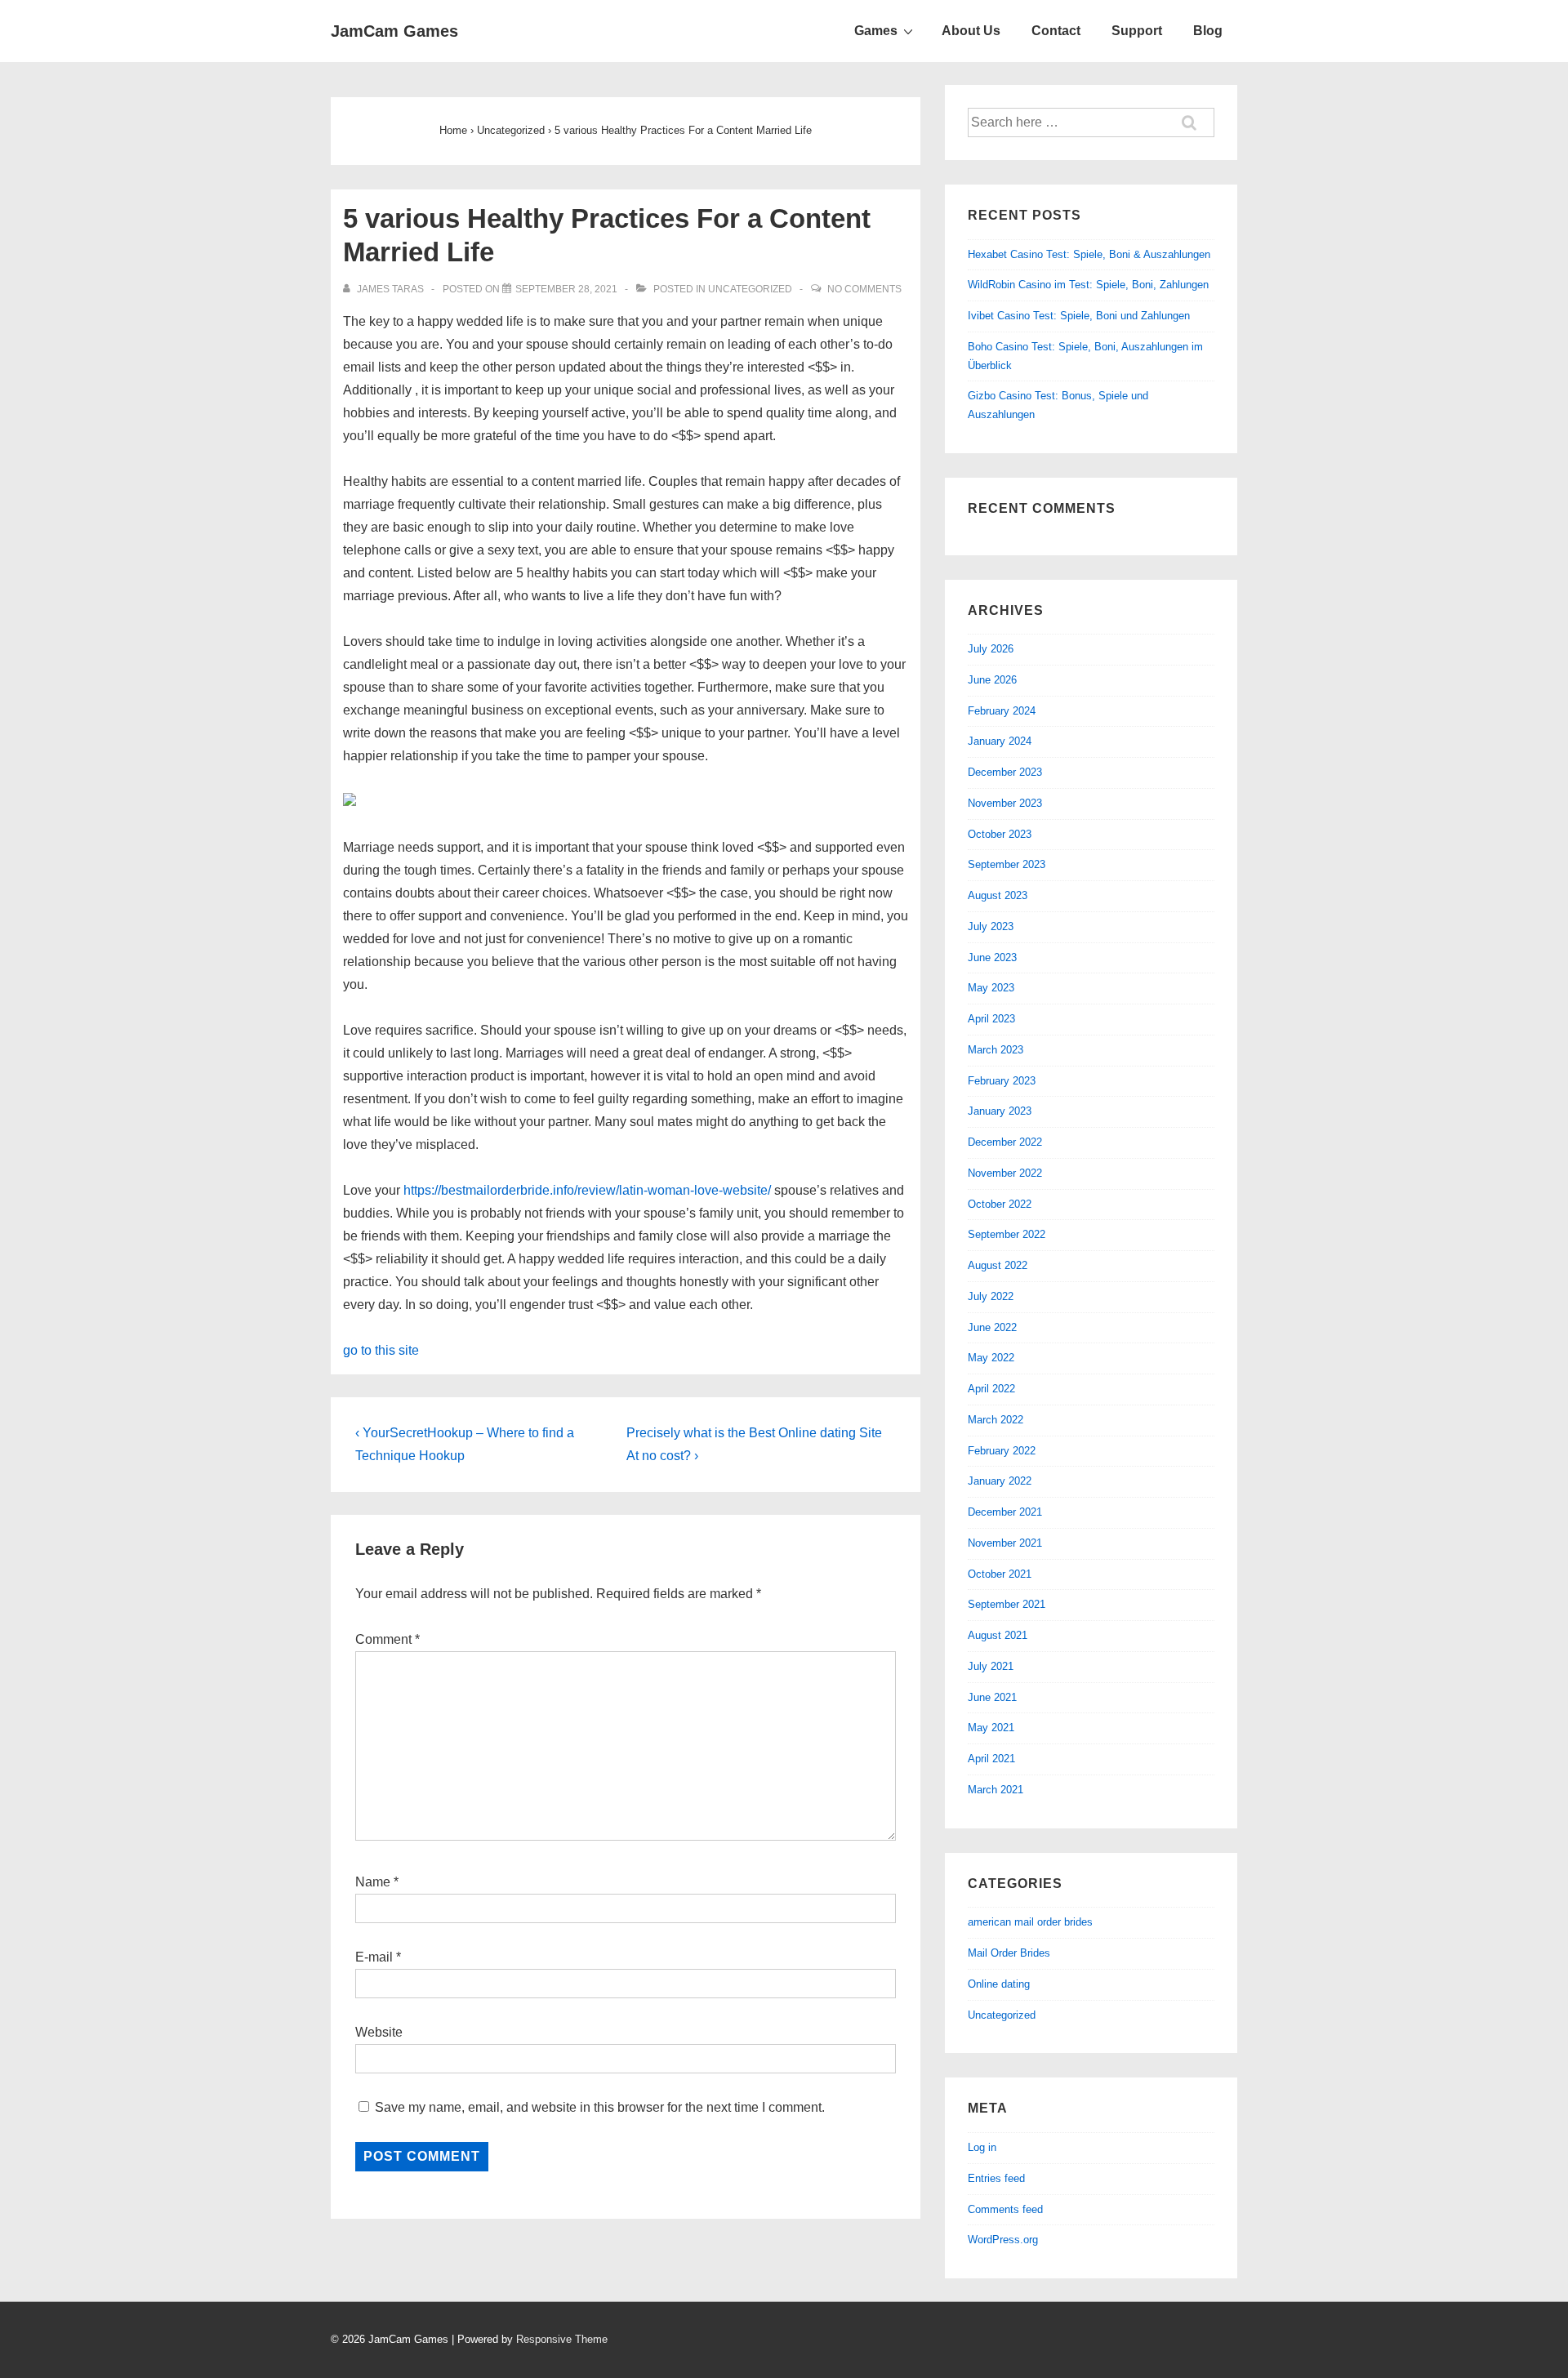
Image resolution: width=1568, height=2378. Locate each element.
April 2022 (991, 1389)
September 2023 (1007, 864)
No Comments (864, 289)
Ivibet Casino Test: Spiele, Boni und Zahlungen (1079, 316)
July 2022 (991, 1296)
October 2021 (1000, 1574)
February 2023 (1002, 1081)
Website (379, 2032)
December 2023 (1005, 772)
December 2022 (1005, 1142)
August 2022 (998, 1265)
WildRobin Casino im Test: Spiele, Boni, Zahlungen (1088, 285)
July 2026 (991, 649)
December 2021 (1005, 1512)
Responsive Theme (562, 2339)
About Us (971, 31)
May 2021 (991, 1728)
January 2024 (1000, 741)
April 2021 (991, 1759)
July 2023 (991, 926)
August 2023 (998, 895)
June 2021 (992, 1697)
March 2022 (996, 1420)
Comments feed (1005, 2209)
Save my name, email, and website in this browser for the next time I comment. (600, 2107)
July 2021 (991, 1666)
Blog (1208, 31)
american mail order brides (1030, 1922)
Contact (1056, 31)
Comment (388, 1639)
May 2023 (991, 988)
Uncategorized (750, 289)
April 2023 (991, 1019)
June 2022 (992, 1327)
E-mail (374, 1957)
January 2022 (1000, 1481)
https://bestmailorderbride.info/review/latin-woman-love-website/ (587, 1190)
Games (876, 31)
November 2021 (1005, 1543)
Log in (982, 2147)
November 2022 (1005, 1173)
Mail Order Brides (1009, 1953)
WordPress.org (1003, 2240)
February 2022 (1002, 1451)
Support (1137, 31)
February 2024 (1002, 711)
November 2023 (1005, 803)
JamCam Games (394, 31)
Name (373, 1882)
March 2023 (996, 1050)
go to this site (381, 1350)
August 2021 (998, 1635)
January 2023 (1000, 1111)
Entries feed (996, 2178)
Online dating (999, 1984)
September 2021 (1007, 1604)
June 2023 (992, 957)
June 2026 (992, 680)
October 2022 (1000, 1204)
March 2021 (996, 1790)
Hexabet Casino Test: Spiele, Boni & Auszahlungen (1089, 254)
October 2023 (1000, 834)
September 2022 (1007, 1234)
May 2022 (991, 1358)
